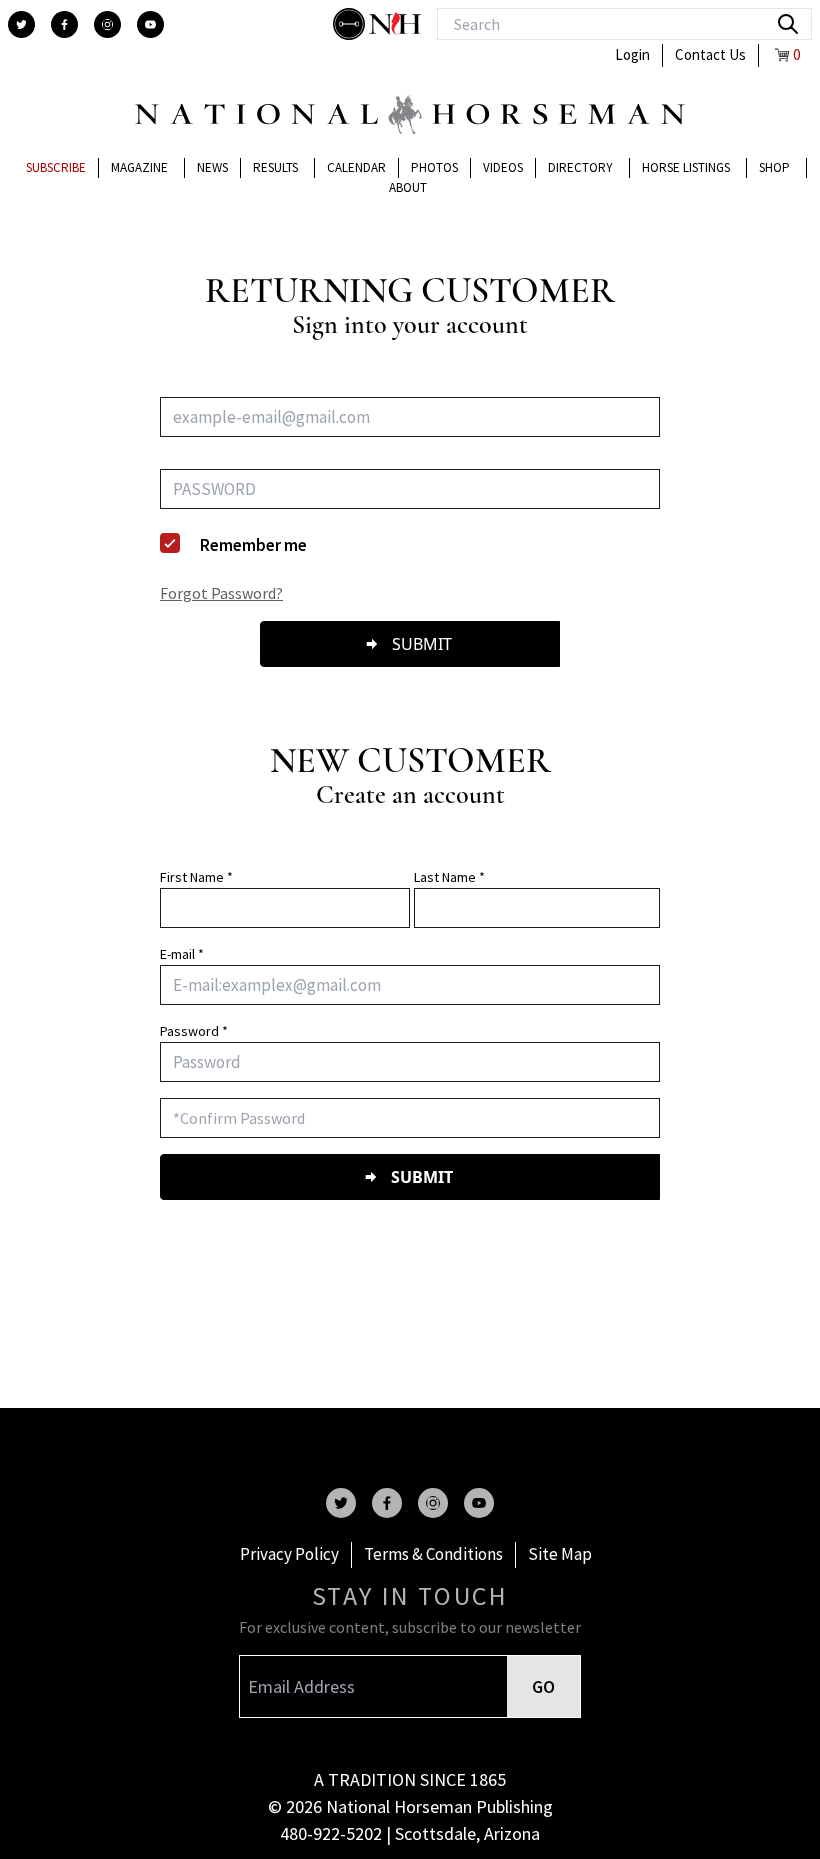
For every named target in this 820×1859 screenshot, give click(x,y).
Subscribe (56, 167)
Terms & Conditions (433, 1554)
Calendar (356, 167)
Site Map (560, 1554)
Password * (194, 1031)
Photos (434, 167)
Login (632, 54)
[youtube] (150, 24)
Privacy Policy (289, 1554)
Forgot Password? (221, 593)
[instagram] (107, 24)
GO (543, 1686)
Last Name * (449, 877)
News (212, 167)
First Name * (196, 877)
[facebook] (64, 24)
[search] (788, 24)
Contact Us (710, 54)
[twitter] (21, 24)
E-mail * (182, 954)
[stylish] (351, 24)
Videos (503, 167)
